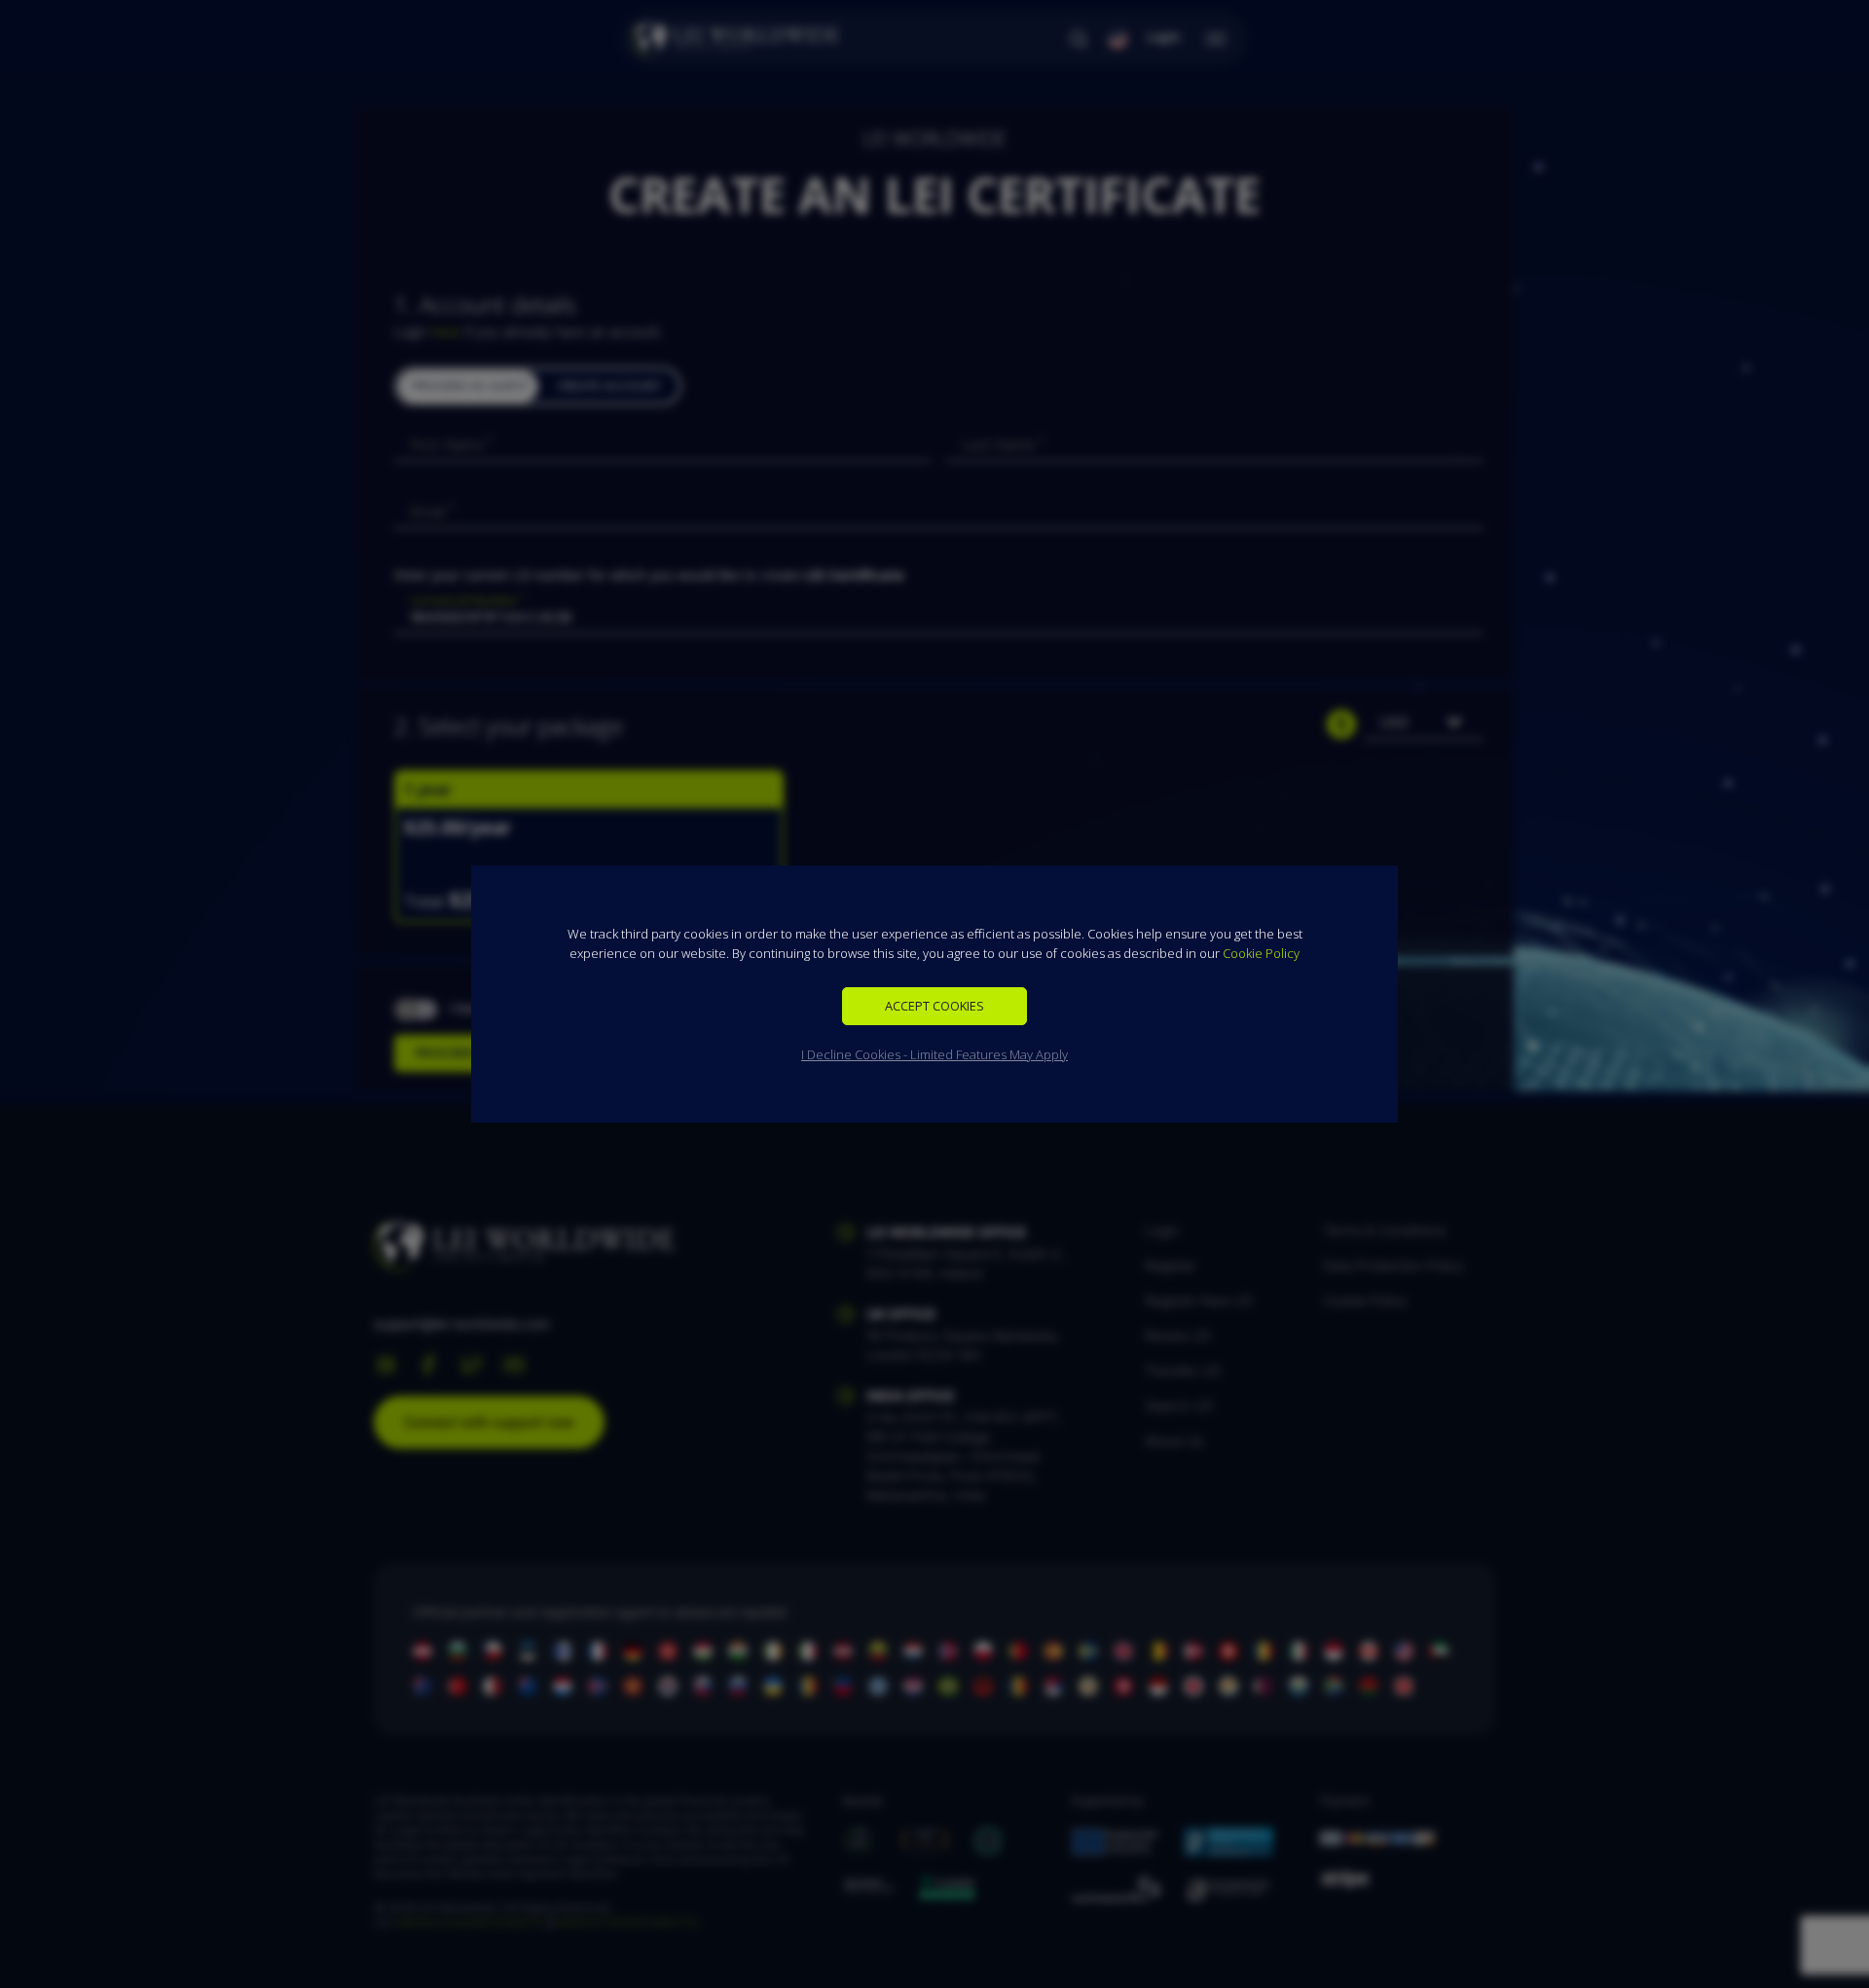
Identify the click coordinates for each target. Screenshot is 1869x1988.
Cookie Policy (1261, 953)
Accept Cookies (934, 1006)
